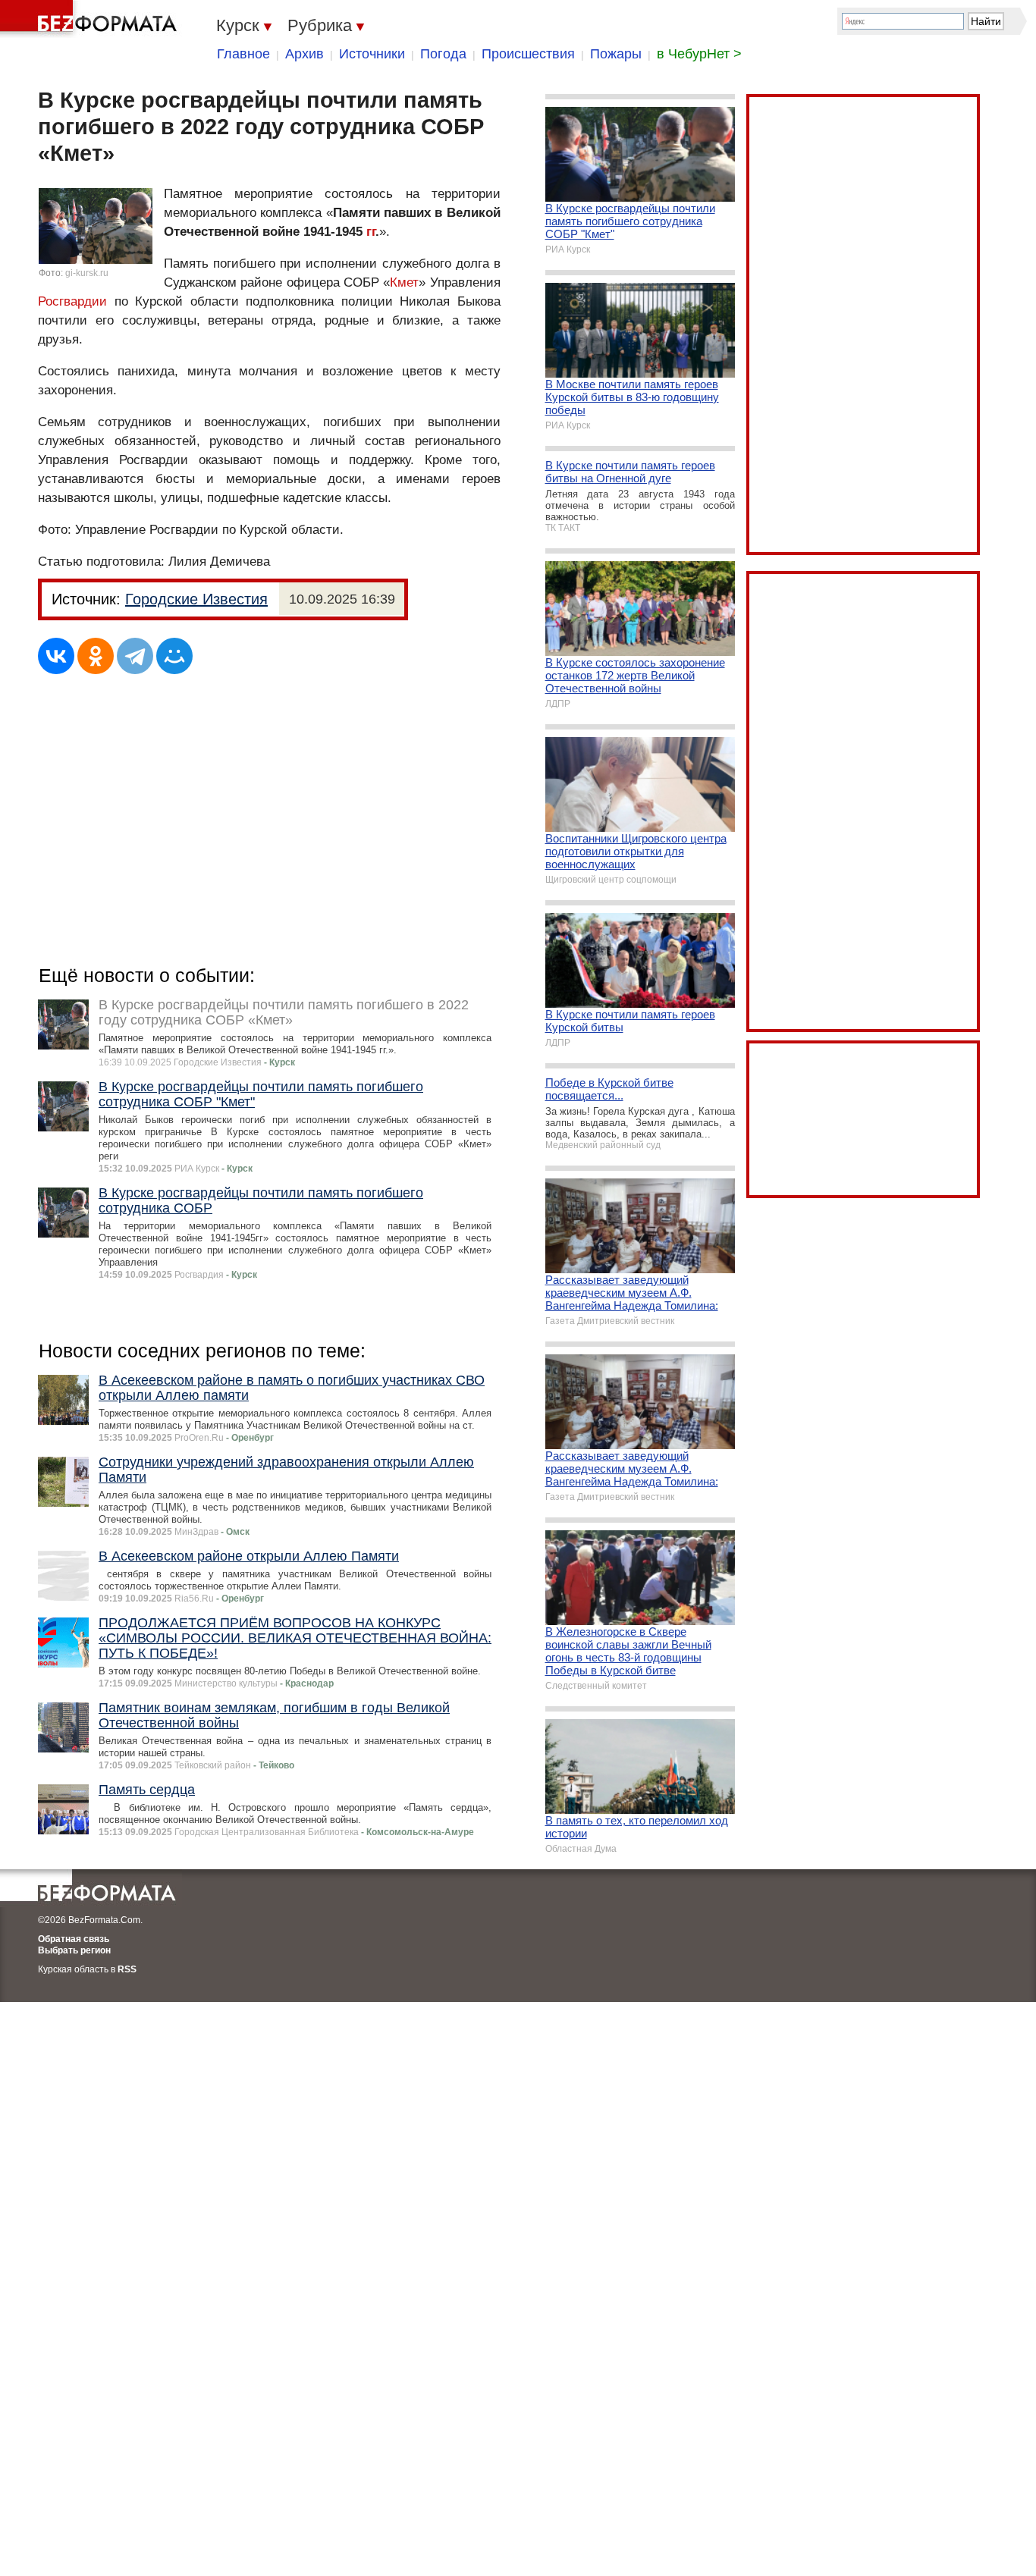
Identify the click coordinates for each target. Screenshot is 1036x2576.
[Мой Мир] (174, 656)
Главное (243, 54)
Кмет (404, 282)
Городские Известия (196, 599)
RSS (127, 1969)
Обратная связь (74, 1939)
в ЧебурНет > (699, 54)
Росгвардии (72, 301)
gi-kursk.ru (87, 273)
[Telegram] (135, 656)
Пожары (616, 54)
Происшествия (528, 54)
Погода (443, 54)
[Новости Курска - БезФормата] (91, 19)
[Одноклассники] (96, 656)
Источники (372, 54)
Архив (305, 54)
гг (371, 232)
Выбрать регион (74, 1950)
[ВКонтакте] (56, 656)
